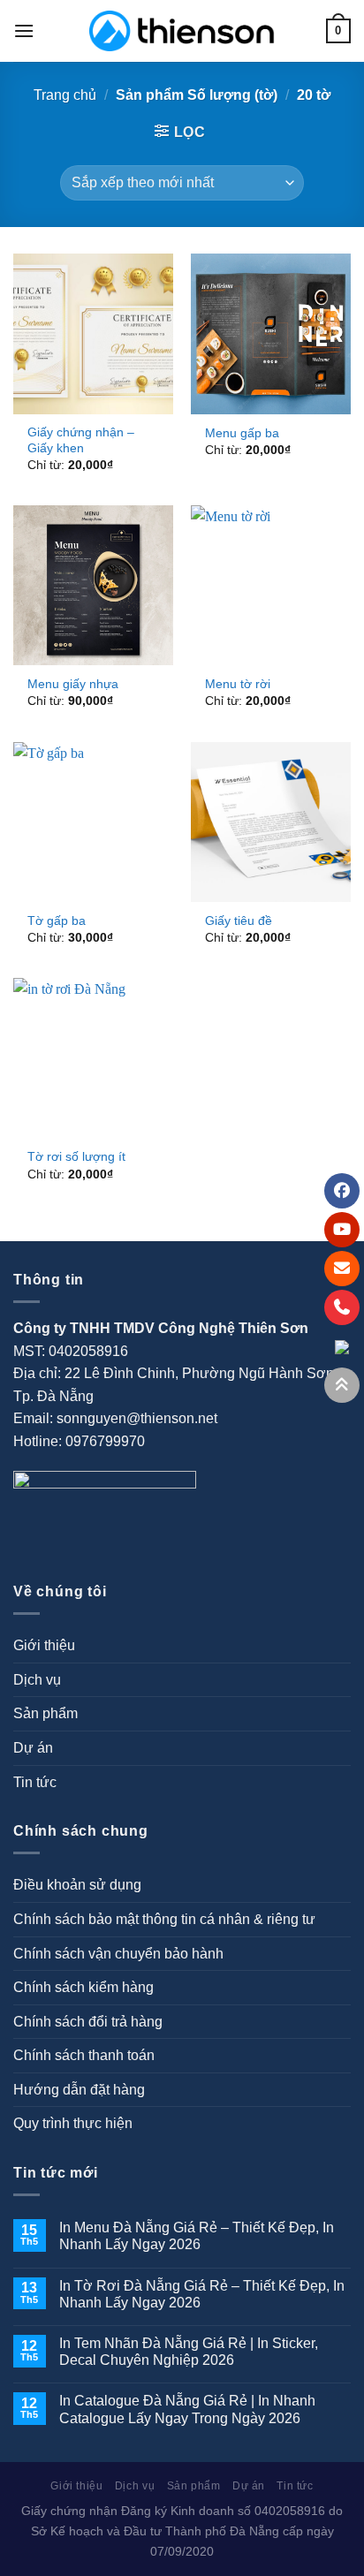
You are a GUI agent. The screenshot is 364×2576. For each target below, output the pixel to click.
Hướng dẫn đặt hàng (79, 2090)
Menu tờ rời (238, 684)
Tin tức (35, 1782)
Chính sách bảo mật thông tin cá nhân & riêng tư (164, 1919)
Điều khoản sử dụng (77, 1885)
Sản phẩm (45, 1713)
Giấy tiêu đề (239, 921)
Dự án (33, 1748)
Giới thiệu (44, 1645)
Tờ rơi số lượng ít (76, 1157)
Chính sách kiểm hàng (83, 1987)
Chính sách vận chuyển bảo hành (118, 1954)
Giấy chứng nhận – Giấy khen (81, 440)
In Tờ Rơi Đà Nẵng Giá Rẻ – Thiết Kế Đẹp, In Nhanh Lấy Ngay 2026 (202, 2294)
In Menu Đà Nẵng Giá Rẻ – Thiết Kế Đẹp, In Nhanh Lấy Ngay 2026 (197, 2236)
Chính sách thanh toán (84, 2055)
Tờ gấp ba (57, 921)
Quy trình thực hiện (73, 2123)
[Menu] (24, 30)
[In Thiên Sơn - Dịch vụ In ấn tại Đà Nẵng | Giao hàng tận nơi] (182, 31)
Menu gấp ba (242, 433)
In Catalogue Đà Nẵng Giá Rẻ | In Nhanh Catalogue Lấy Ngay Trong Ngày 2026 (187, 2409)
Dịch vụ (37, 1680)
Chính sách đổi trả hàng (88, 2022)
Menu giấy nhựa (73, 684)
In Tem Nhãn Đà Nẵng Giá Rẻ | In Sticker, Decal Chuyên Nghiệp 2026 (189, 2352)
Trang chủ (65, 95)
